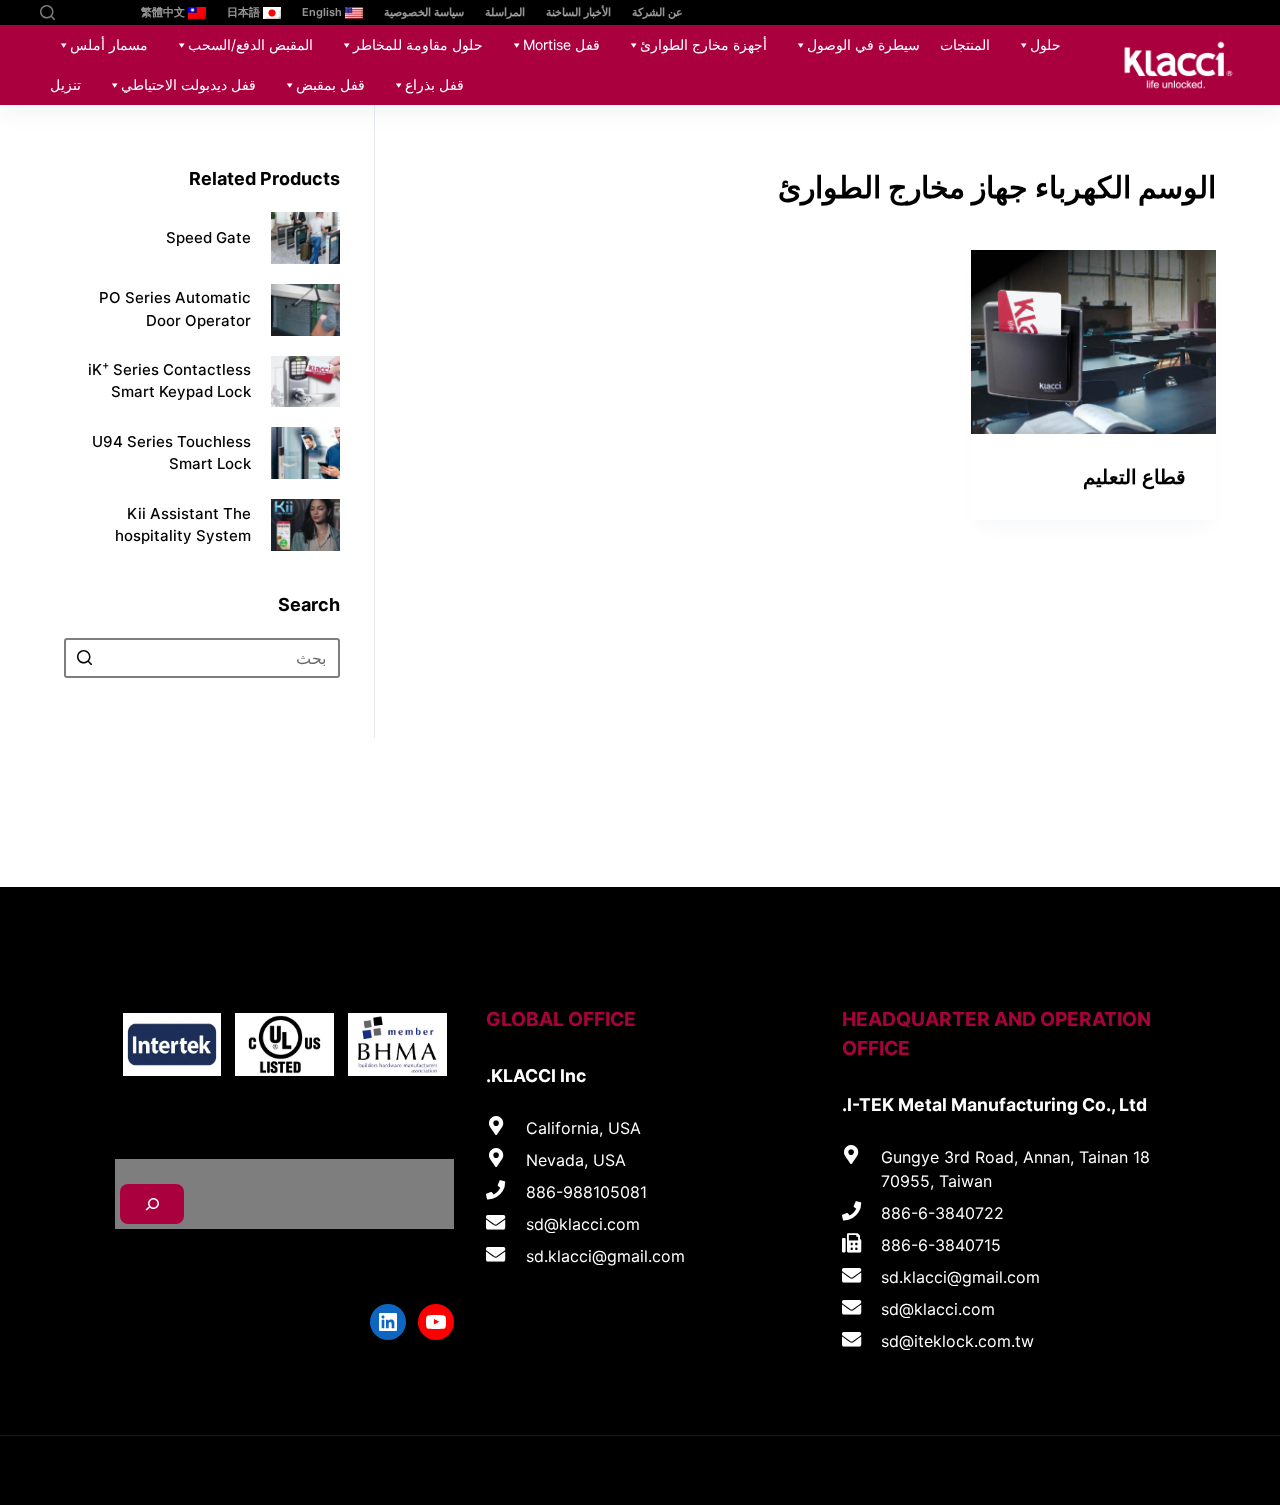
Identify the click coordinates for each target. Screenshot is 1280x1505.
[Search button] (84, 658)
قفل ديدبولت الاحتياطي (188, 84)
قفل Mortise (561, 44)
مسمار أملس (109, 44)
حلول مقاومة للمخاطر (418, 44)
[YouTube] (102, 12)
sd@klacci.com (938, 1309)
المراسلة (505, 12)
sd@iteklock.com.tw (957, 1341)
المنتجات (965, 44)
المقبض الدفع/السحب (250, 44)
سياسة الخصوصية (424, 12)
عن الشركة (657, 12)
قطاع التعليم (1134, 477)
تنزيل (65, 84)
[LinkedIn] (72, 12)
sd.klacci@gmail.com (960, 1277)
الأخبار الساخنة (578, 12)
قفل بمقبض (330, 84)
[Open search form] (47, 12)
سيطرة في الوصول (863, 44)
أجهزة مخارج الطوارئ (703, 44)
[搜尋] (152, 1204)
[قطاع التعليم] (1093, 342)
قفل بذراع (434, 84)
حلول (1045, 44)
